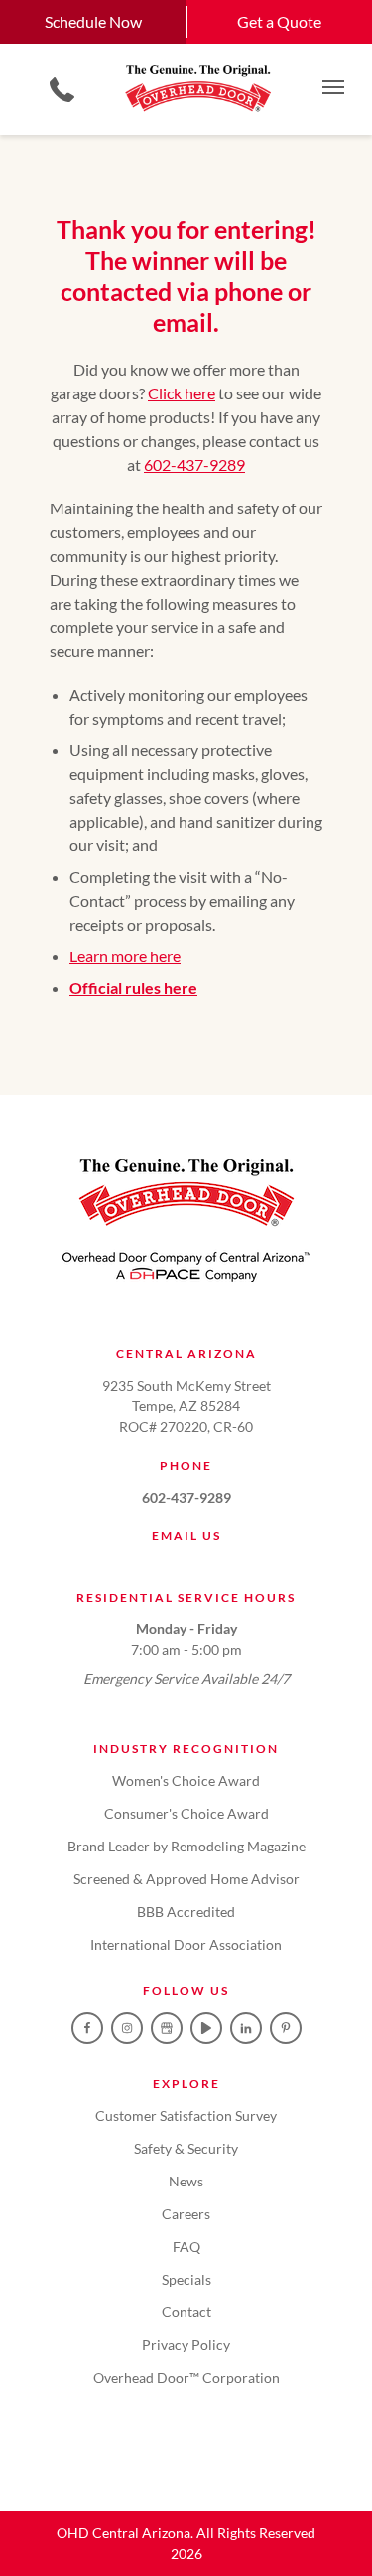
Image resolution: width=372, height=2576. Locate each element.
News (186, 2181)
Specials (186, 2279)
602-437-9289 (186, 1497)
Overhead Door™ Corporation (186, 2377)
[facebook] (87, 2028)
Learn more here (125, 956)
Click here (182, 393)
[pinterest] (286, 2028)
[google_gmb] (167, 2028)
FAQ (186, 2246)
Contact (186, 2312)
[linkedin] (246, 2028)
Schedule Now (93, 21)
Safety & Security (186, 2148)
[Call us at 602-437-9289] (62, 90)
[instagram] (127, 2028)
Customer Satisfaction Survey (186, 2116)
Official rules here (133, 988)
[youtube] (206, 2028)
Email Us (186, 1536)
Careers (186, 2214)
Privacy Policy (186, 2345)
